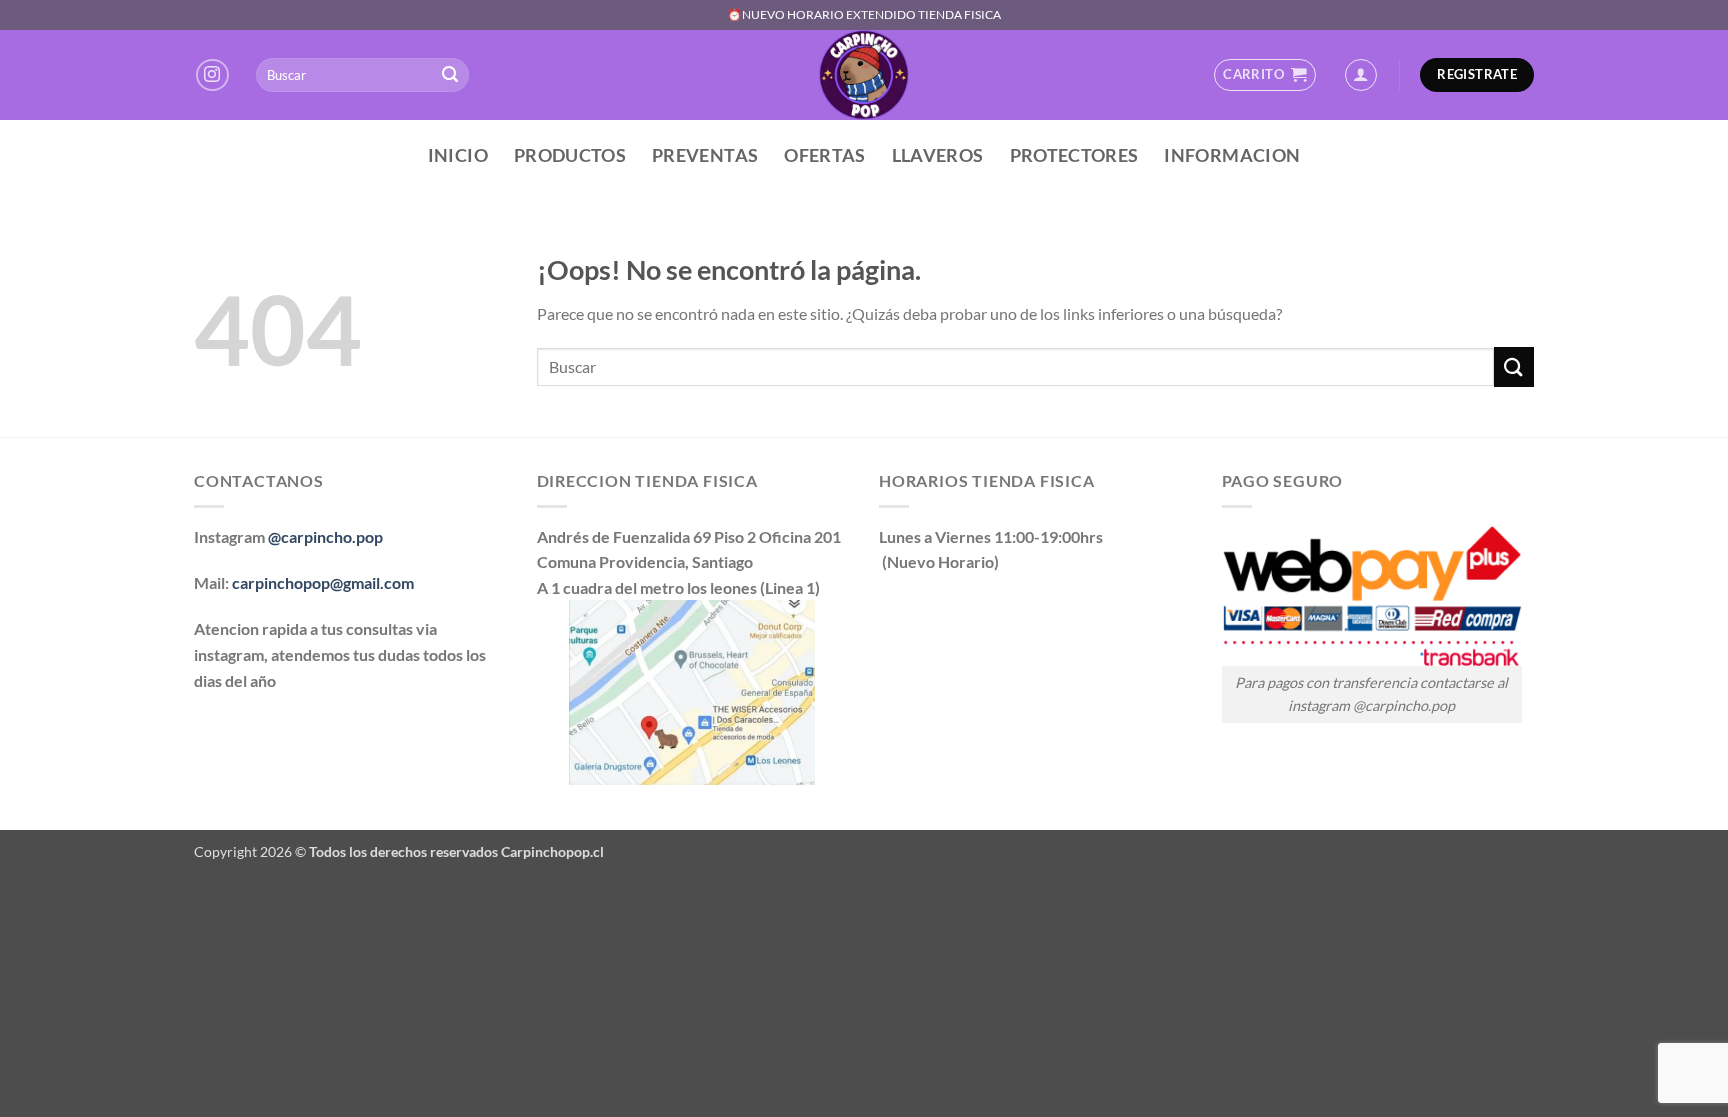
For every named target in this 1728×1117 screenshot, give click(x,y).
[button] (1264, 75)
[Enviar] (450, 75)
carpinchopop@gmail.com (323, 582)
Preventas (705, 155)
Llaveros (938, 155)
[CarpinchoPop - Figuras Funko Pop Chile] (864, 75)
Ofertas (824, 155)
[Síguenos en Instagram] (212, 75)
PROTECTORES (1074, 155)
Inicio (458, 155)
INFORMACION (1232, 155)
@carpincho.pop (325, 536)
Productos (570, 155)
